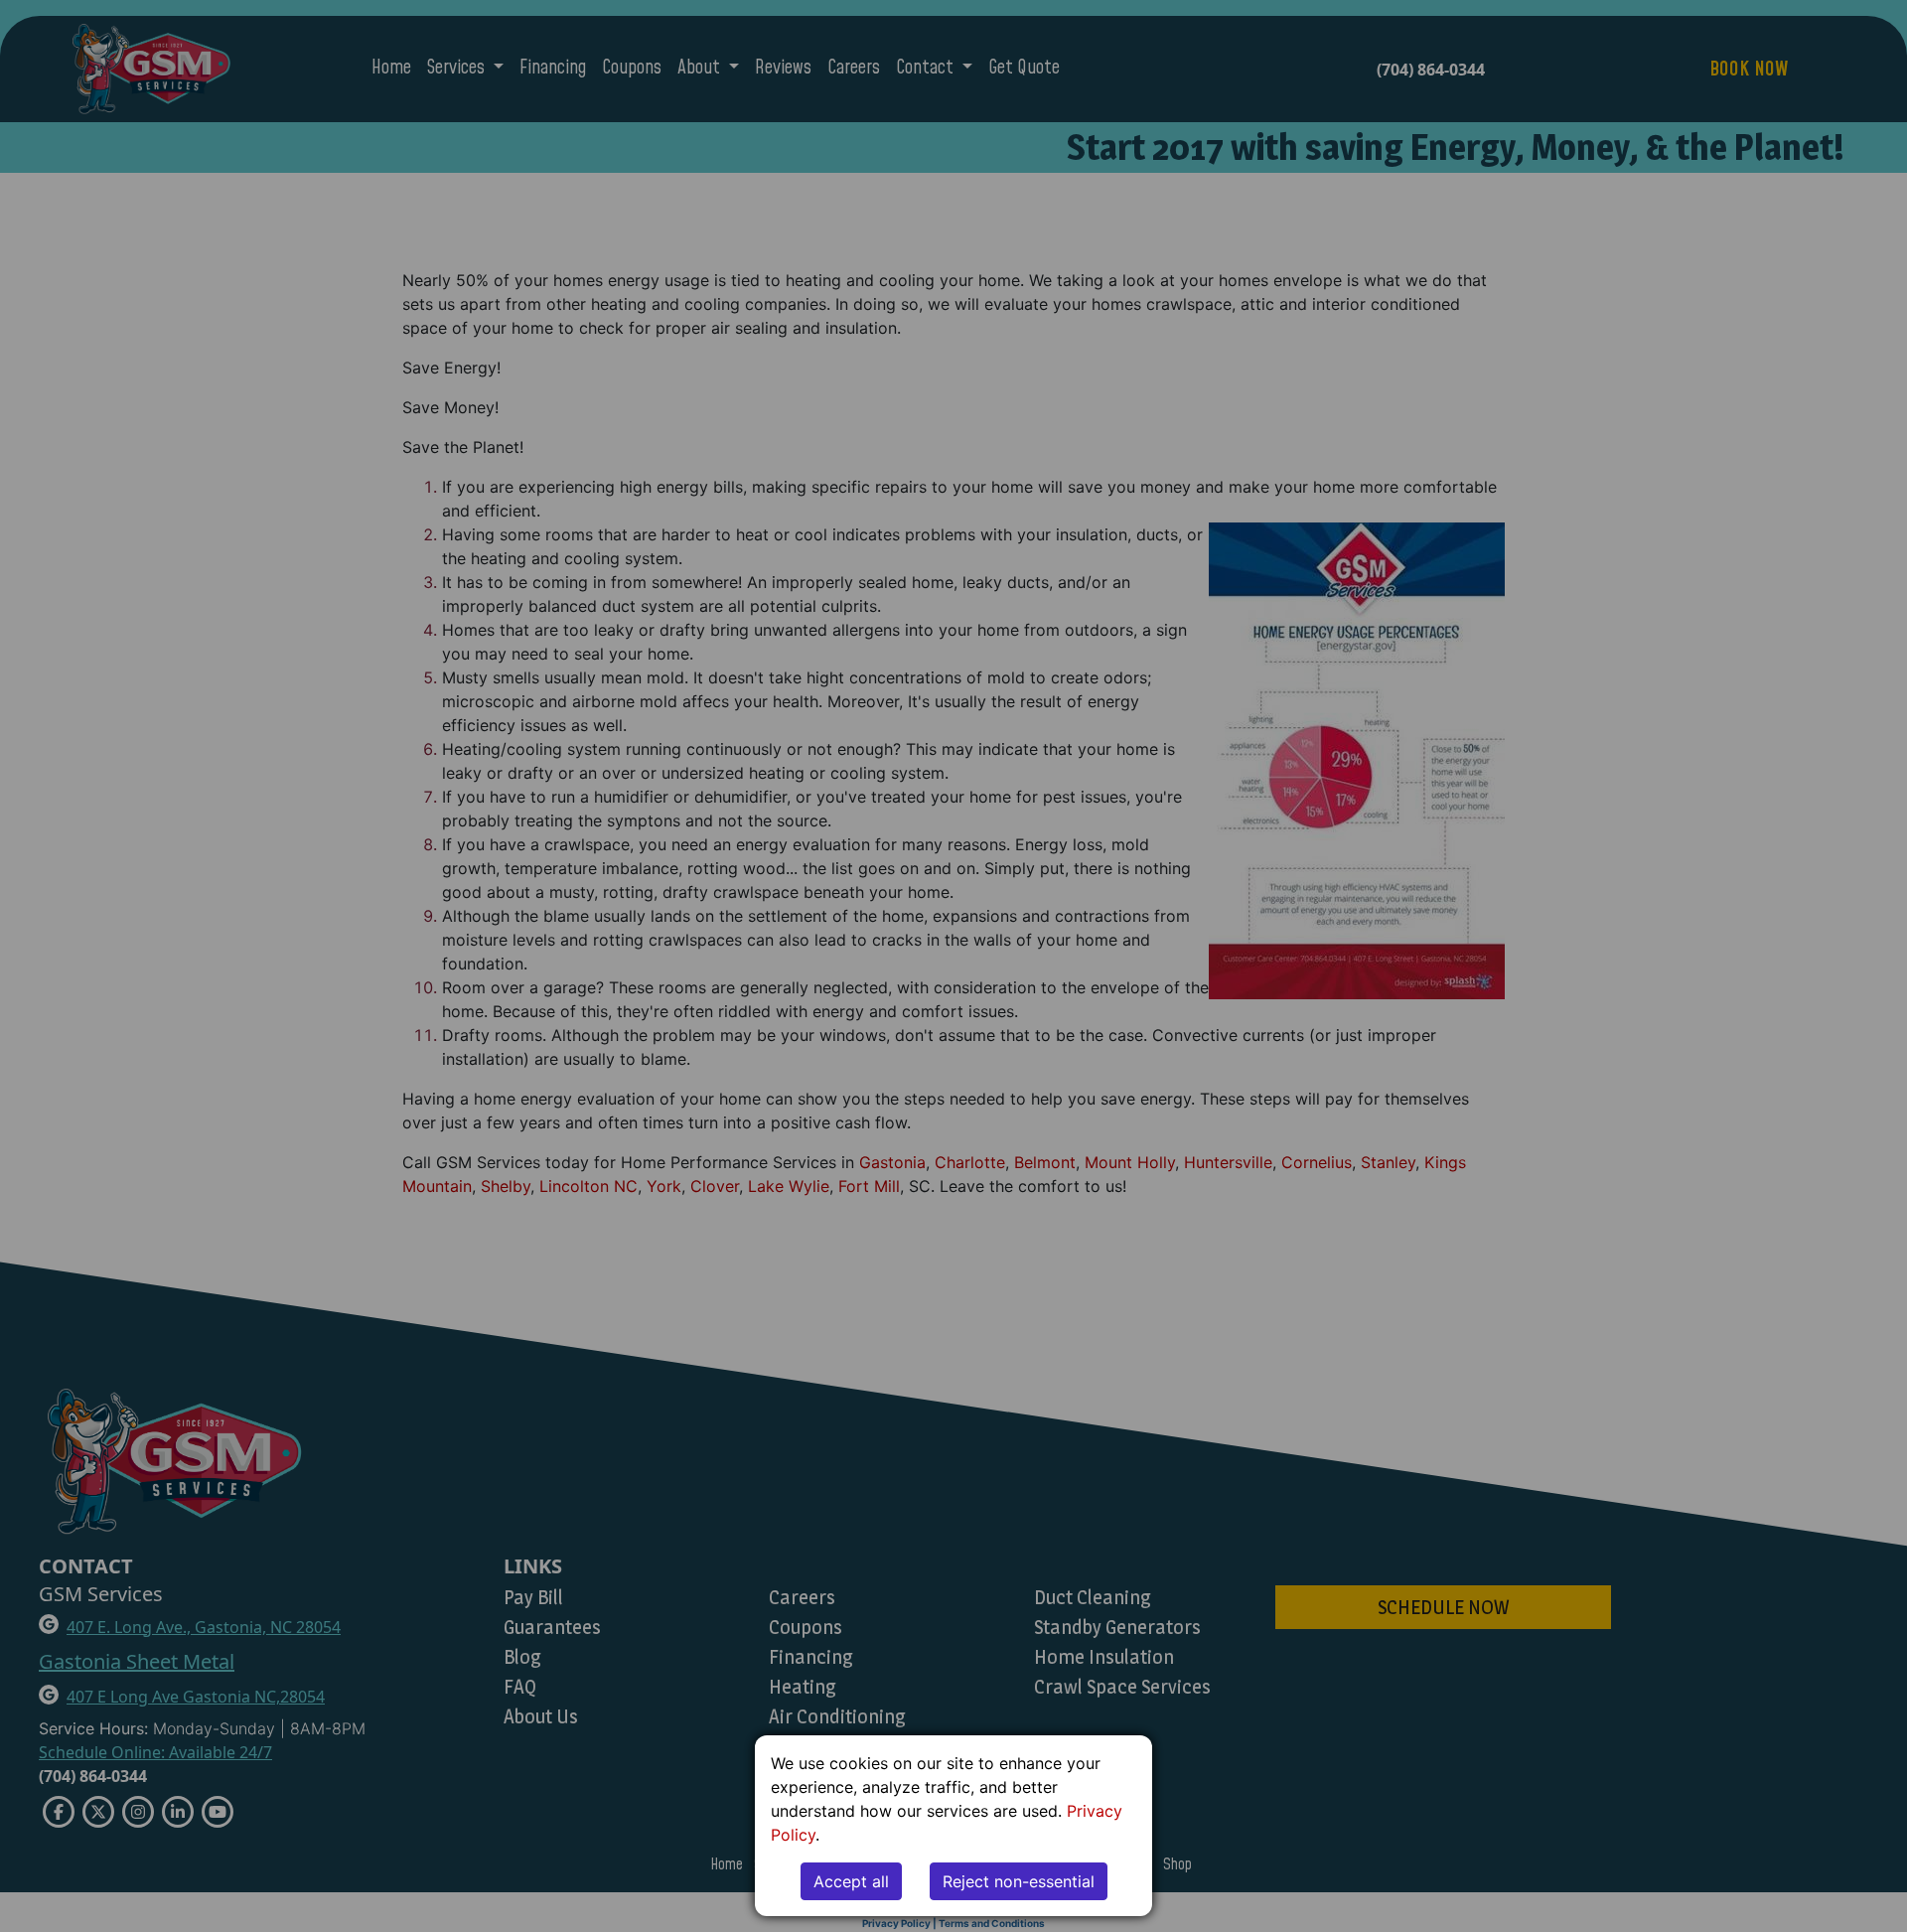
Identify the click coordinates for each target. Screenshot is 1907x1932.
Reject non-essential (1019, 1881)
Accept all (851, 1881)
